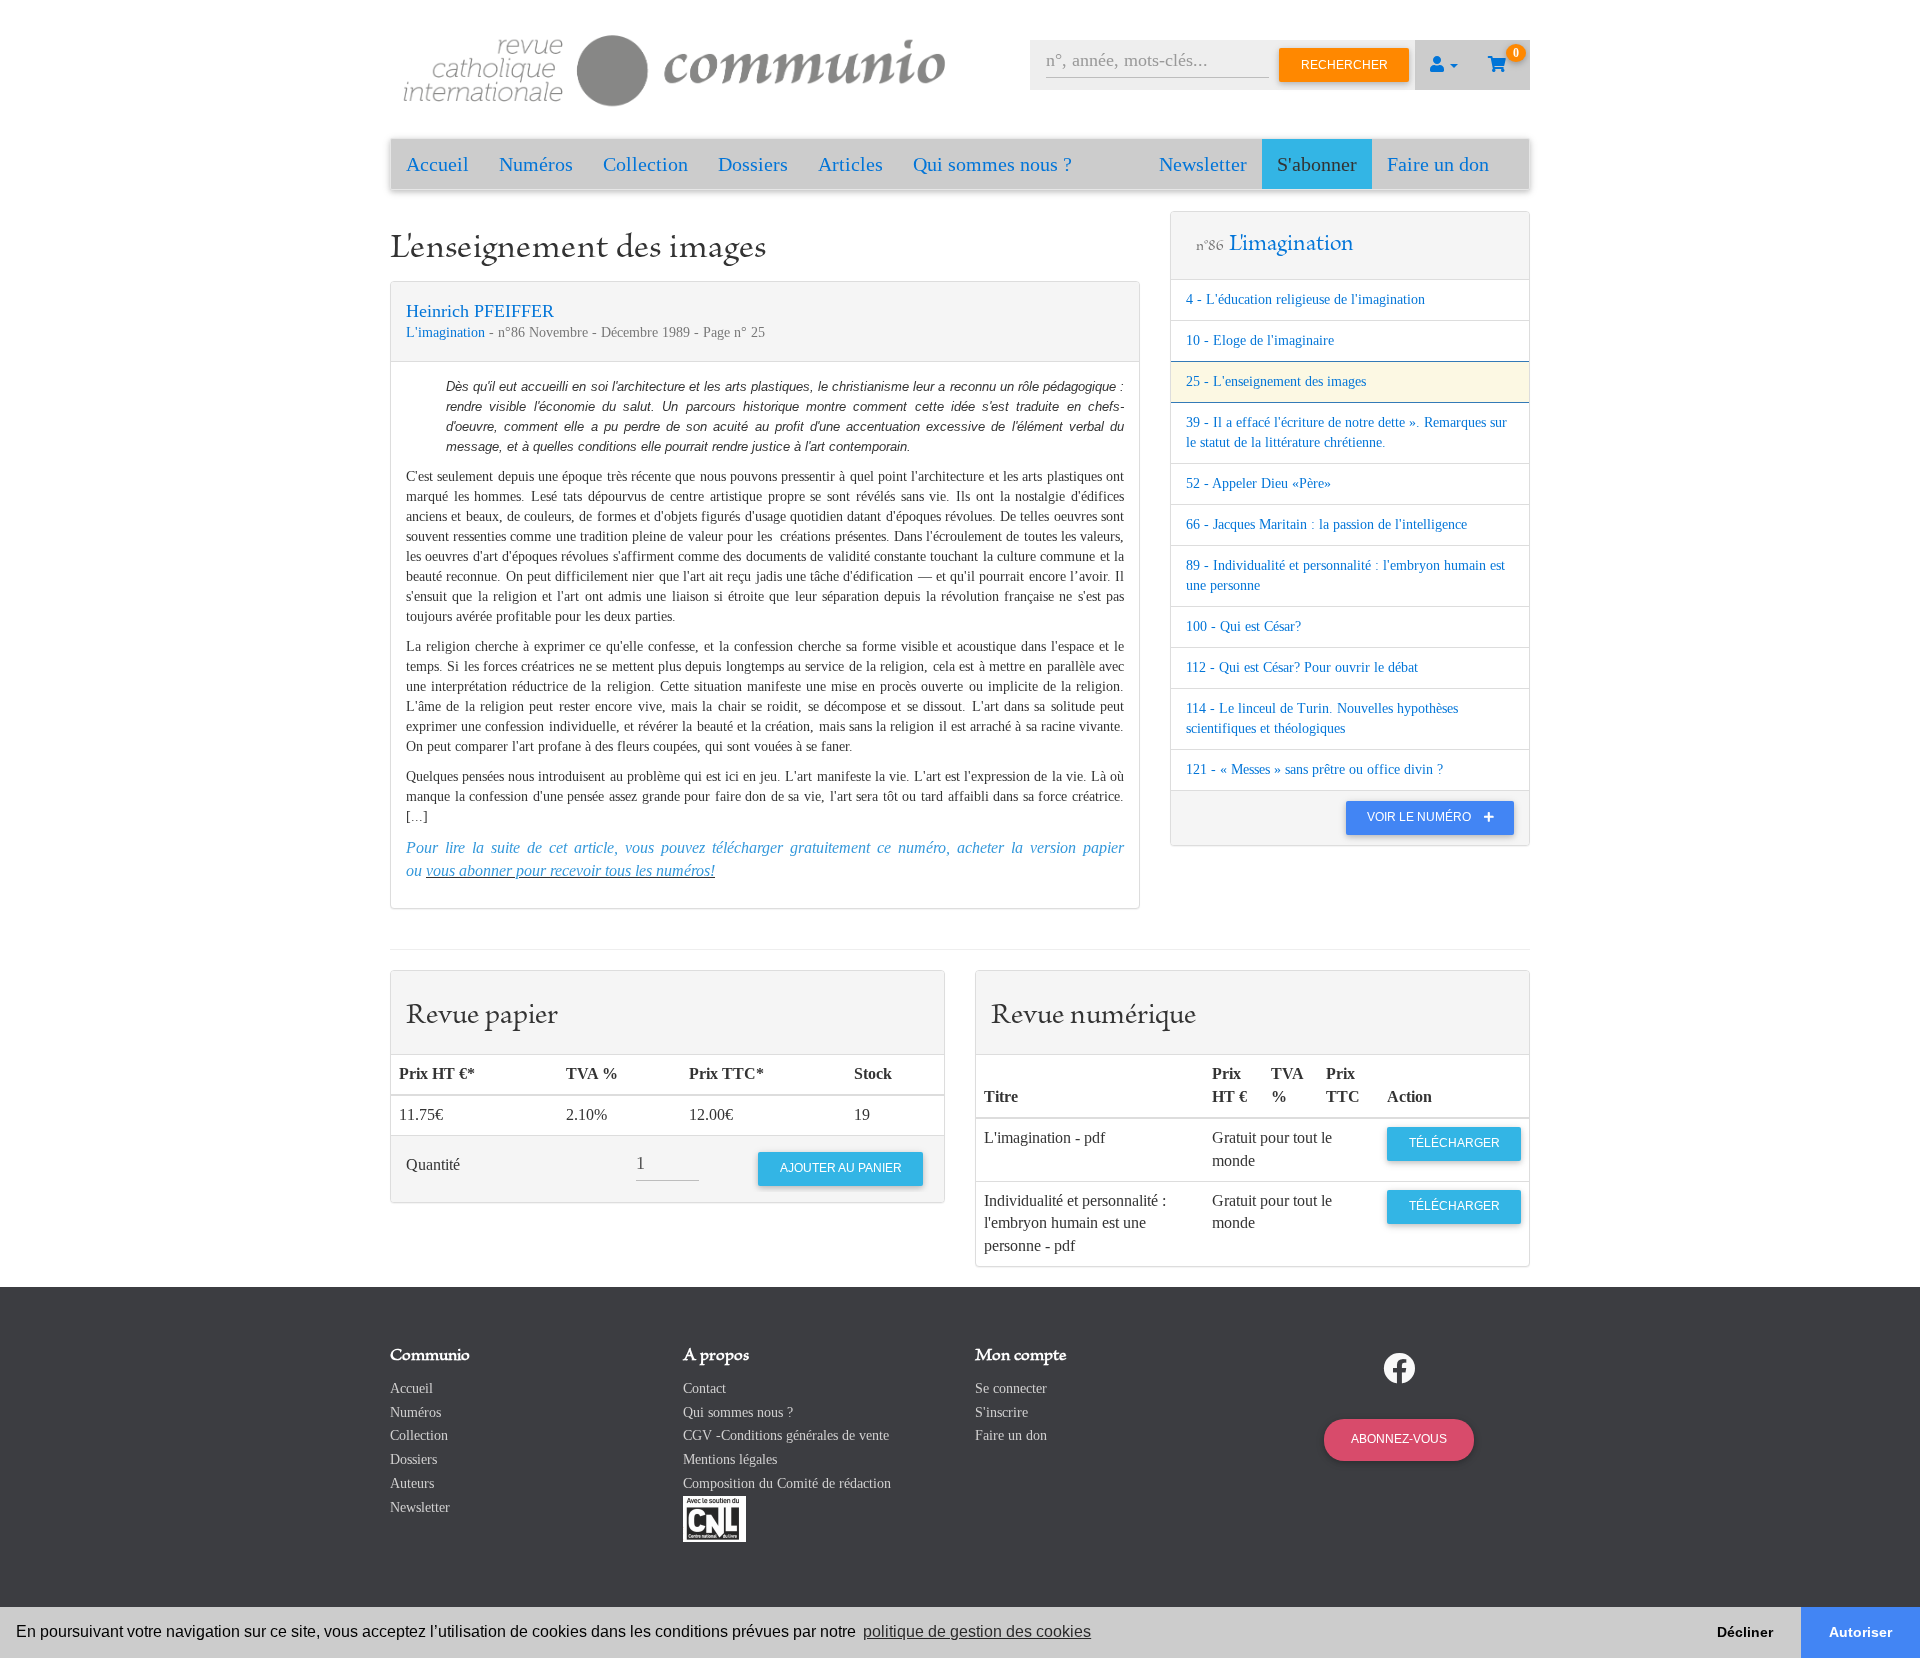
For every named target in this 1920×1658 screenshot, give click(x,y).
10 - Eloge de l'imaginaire (1260, 340)
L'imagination (447, 332)
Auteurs (412, 1483)
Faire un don (1438, 164)
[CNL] (714, 1517)
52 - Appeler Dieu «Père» (1258, 483)
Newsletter (1203, 164)
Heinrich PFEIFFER (480, 311)
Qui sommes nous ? (992, 164)
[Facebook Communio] (1399, 1369)
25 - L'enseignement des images (1276, 381)
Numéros (536, 164)
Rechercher (1344, 65)
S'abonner (1317, 164)
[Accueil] (675, 67)
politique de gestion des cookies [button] (977, 1631)
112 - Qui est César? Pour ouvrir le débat (1302, 667)
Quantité (433, 1164)
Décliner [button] (1745, 1632)
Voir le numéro (1420, 817)
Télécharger (1454, 1143)
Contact (704, 1388)
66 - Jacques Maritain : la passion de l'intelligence (1326, 524)
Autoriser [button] (1860, 1632)
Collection (645, 164)
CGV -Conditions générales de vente (786, 1435)
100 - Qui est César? (1243, 626)
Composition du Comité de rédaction (787, 1483)
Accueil (437, 164)
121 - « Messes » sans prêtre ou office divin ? (1314, 769)
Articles (850, 164)
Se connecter (1011, 1388)
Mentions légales (730, 1459)
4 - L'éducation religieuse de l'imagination (1305, 299)
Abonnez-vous (1399, 1439)
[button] (1444, 65)
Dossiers (753, 164)
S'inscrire (1001, 1412)
